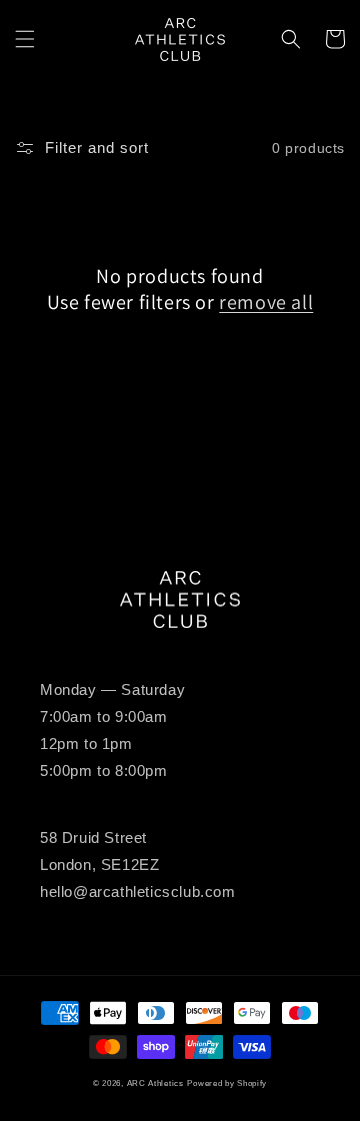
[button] (25, 39)
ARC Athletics (155, 1083)
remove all (266, 302)
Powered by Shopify (227, 1083)
